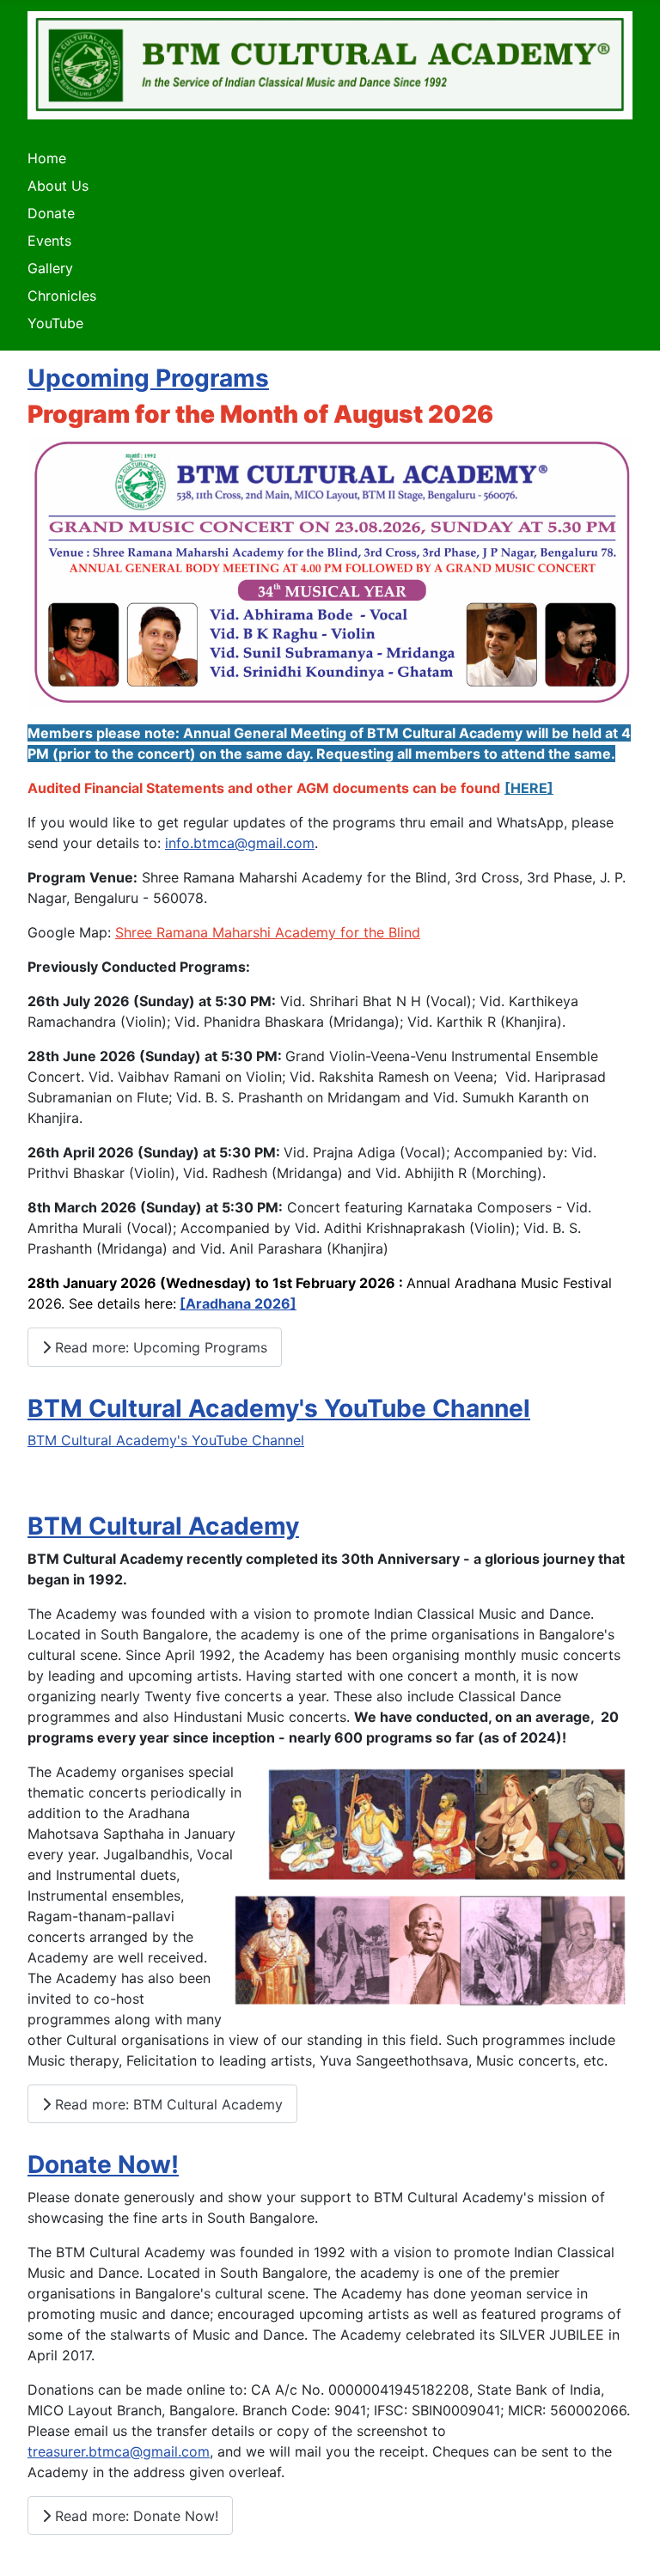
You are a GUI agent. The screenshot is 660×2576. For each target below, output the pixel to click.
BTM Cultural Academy (163, 1526)
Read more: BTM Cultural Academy (167, 2104)
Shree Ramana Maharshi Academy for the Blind (268, 932)
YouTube (55, 323)
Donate (51, 213)
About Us (58, 186)
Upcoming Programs (148, 378)
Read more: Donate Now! (134, 2516)
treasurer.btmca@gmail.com (119, 2451)
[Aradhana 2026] (238, 1303)
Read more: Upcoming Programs (159, 1347)
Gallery (50, 268)
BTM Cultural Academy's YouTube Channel (279, 1408)
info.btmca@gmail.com (240, 843)
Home (47, 158)
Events (49, 241)
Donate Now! (103, 2164)
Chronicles (62, 296)
